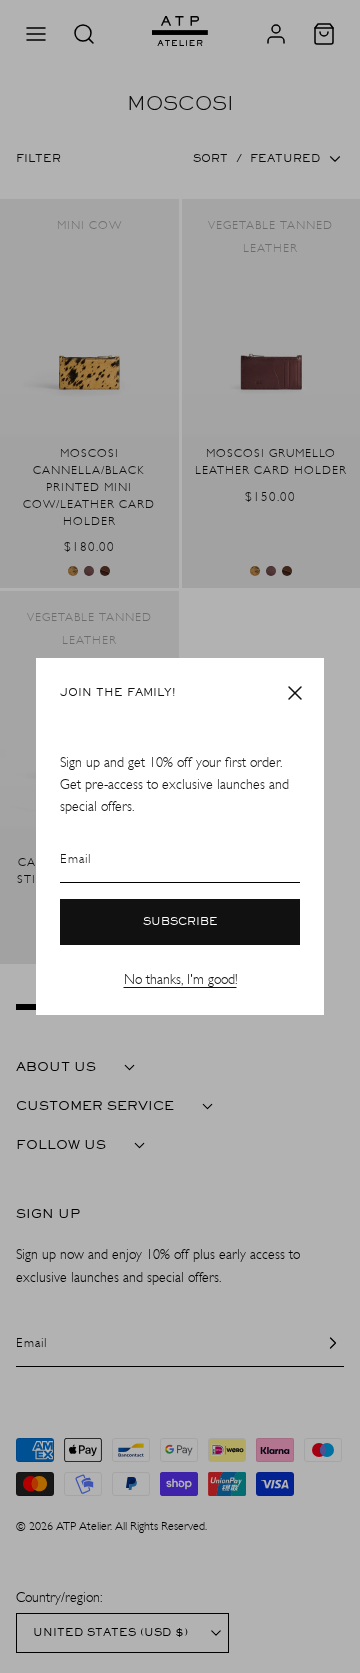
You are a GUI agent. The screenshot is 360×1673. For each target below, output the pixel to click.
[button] (295, 693)
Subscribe (180, 922)
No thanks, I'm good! (180, 979)
